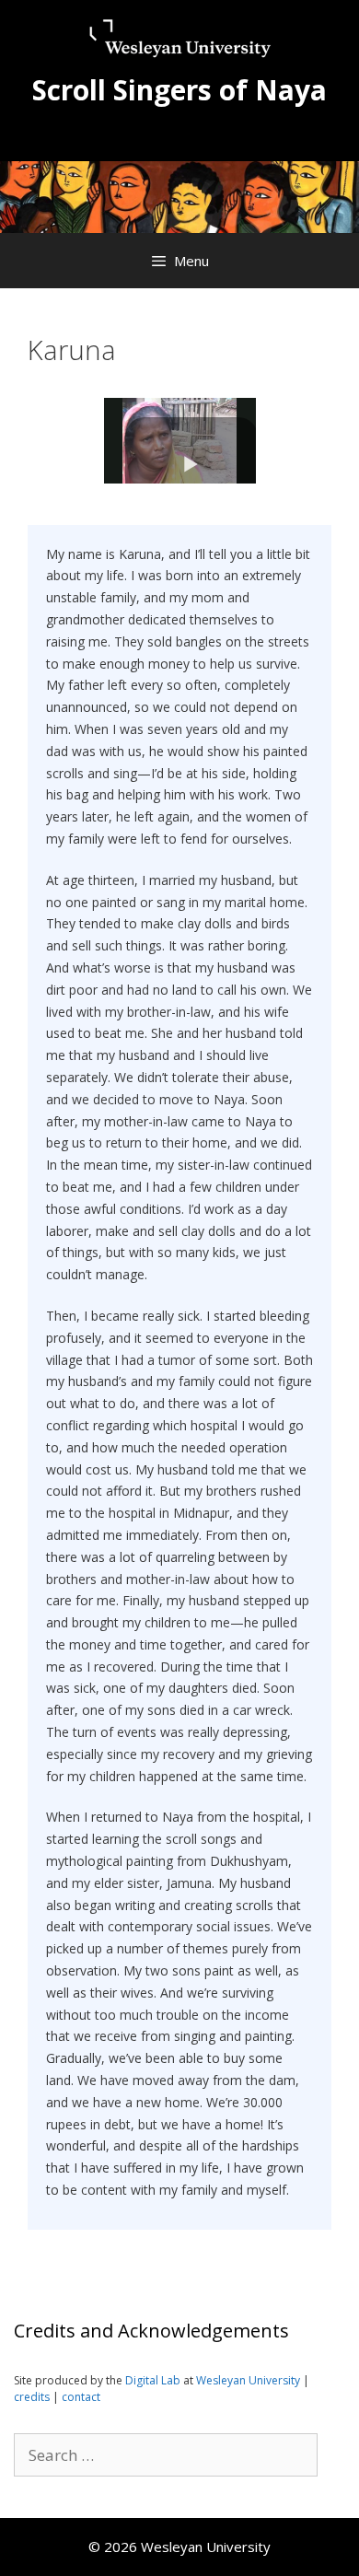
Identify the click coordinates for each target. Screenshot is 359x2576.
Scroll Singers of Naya (179, 90)
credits (33, 2397)
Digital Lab (153, 2380)
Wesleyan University (249, 2380)
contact (81, 2397)
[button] (191, 461)
